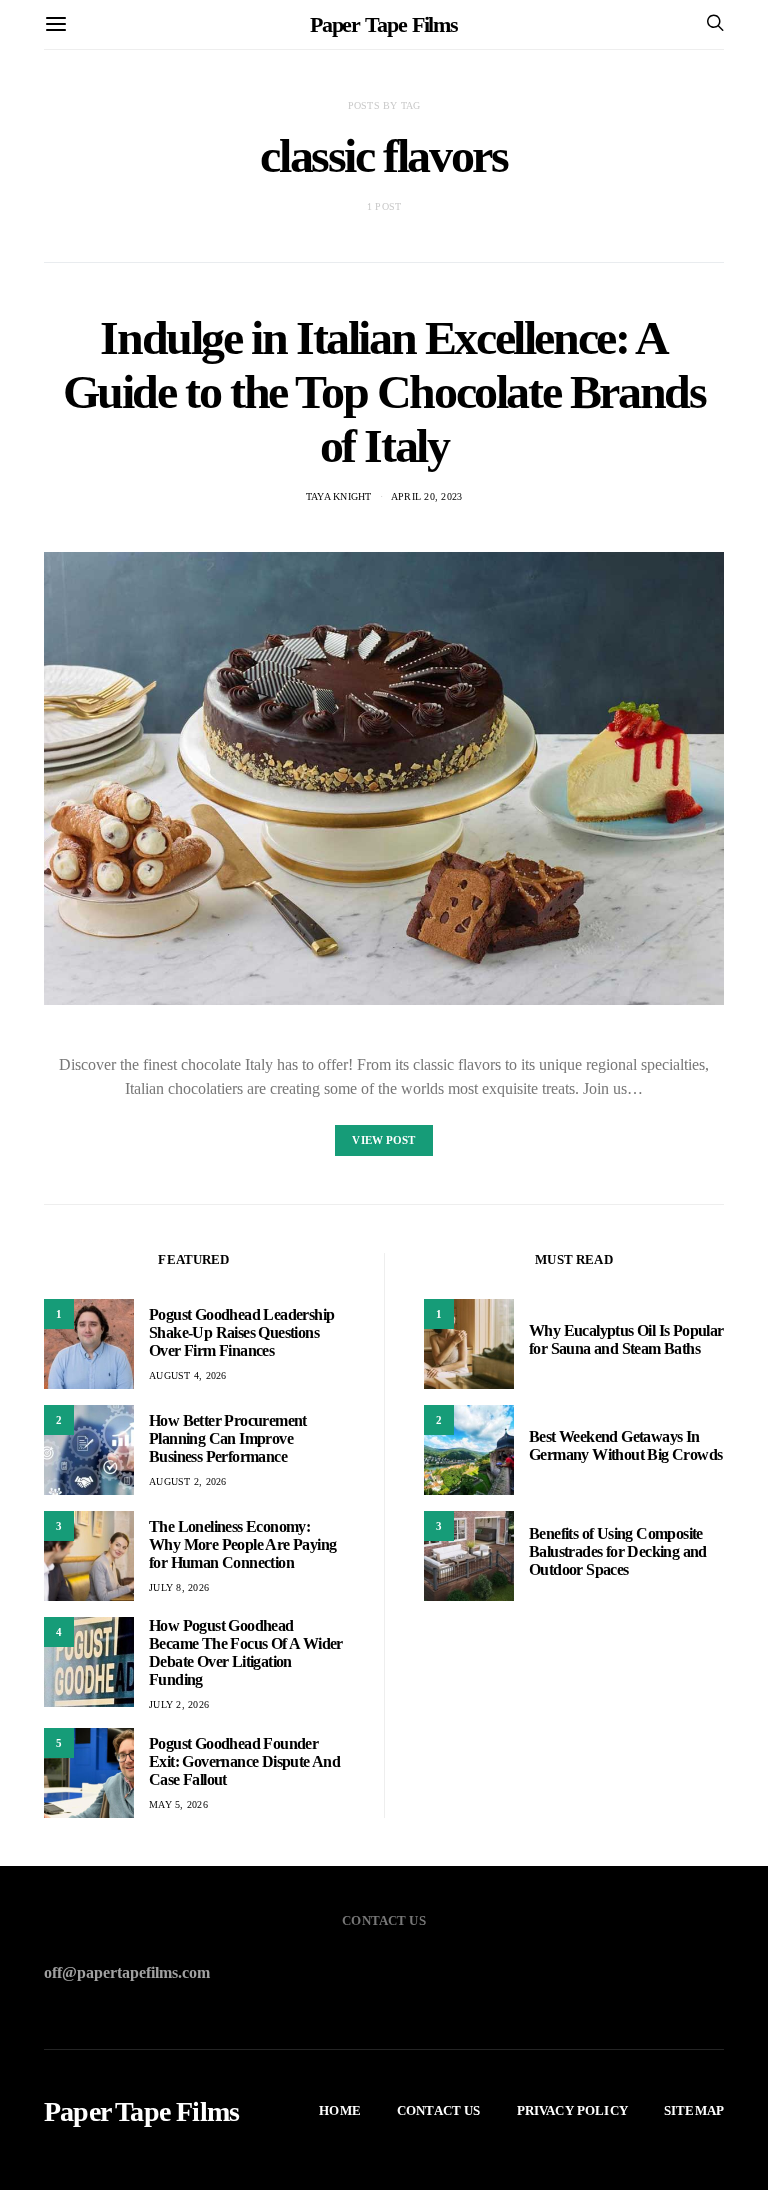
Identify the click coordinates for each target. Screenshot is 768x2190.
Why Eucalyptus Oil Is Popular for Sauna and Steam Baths (626, 1339)
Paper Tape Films (384, 24)
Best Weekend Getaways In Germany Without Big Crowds (625, 1445)
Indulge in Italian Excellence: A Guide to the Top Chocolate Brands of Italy (384, 391)
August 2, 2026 (188, 1481)
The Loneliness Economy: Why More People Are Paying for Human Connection (242, 1544)
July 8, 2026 (179, 1587)
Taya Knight (339, 496)
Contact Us (439, 2110)
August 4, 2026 (188, 1375)
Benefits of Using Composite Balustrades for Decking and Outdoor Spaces (618, 1551)
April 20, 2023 (427, 496)
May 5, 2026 (178, 1804)
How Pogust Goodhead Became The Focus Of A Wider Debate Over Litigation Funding (246, 1652)
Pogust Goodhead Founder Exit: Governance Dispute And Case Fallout (244, 1761)
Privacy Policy (572, 2110)
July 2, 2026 (179, 1704)
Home (340, 2110)
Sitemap (694, 2110)
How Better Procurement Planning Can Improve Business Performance (228, 1438)
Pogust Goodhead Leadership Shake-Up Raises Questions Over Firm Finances (241, 1332)
